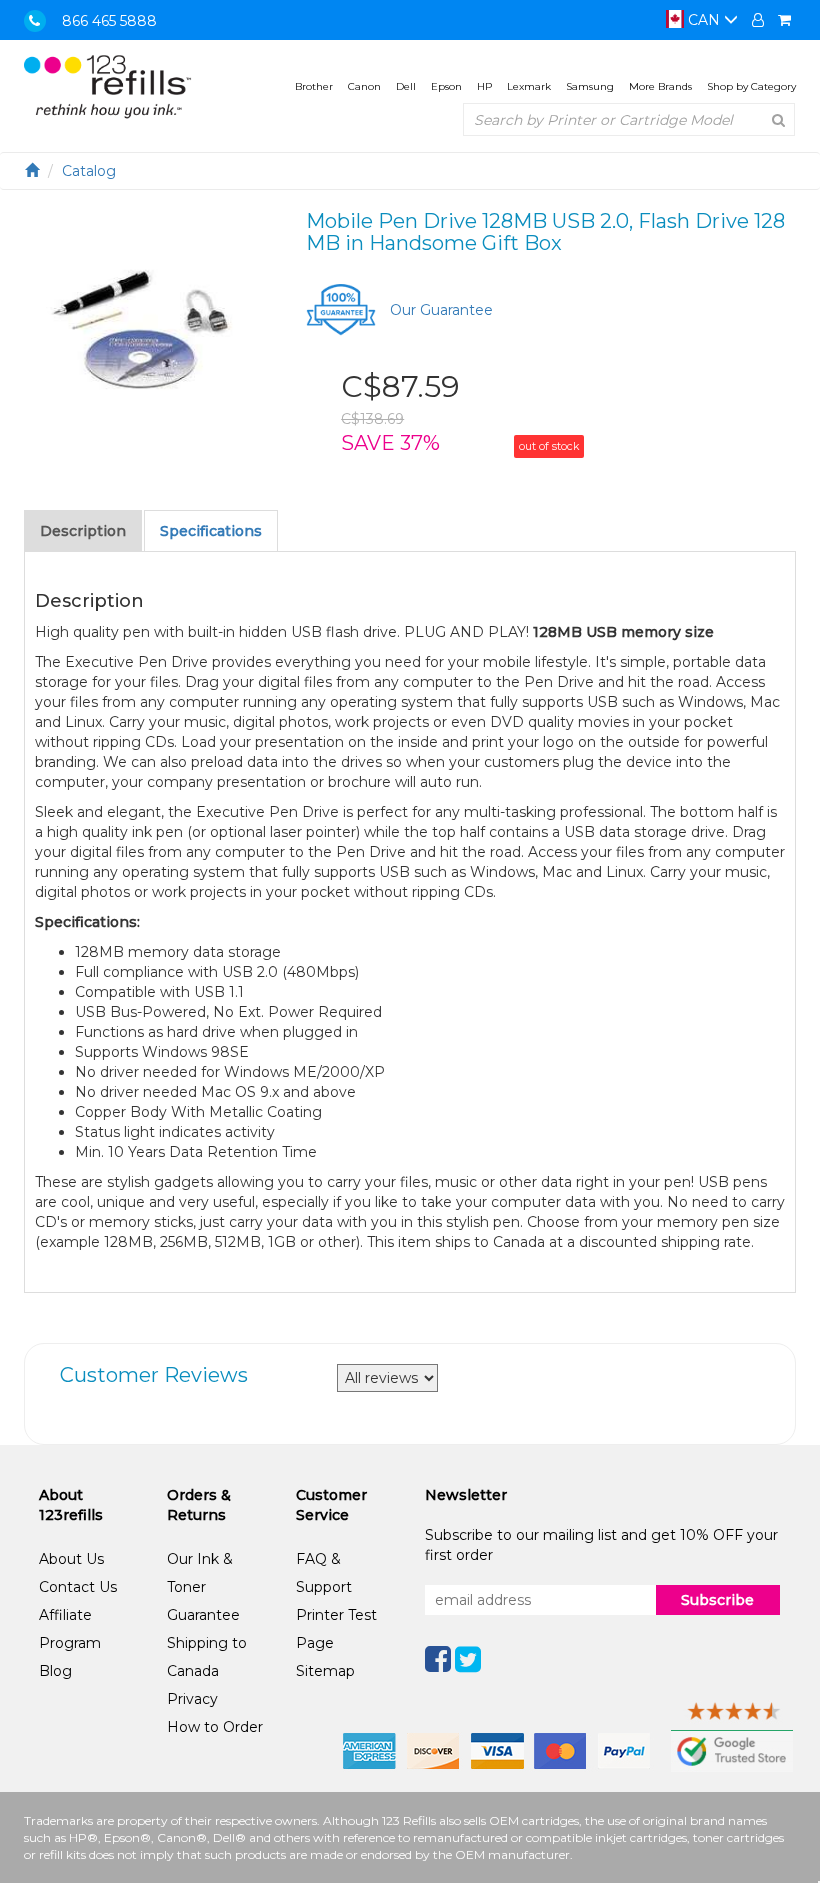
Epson (446, 86)
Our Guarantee (441, 310)
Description (83, 531)
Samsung (590, 86)
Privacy (192, 1699)
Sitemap (325, 1671)
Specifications (211, 531)
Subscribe (717, 1600)
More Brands (660, 86)
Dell (406, 86)
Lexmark (529, 86)
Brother (314, 86)
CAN (704, 20)
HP (484, 86)
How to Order (215, 1727)
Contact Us (78, 1587)
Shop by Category (751, 86)
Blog (55, 1671)
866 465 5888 (109, 21)
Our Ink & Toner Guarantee (203, 1587)
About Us (71, 1559)
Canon (364, 86)
